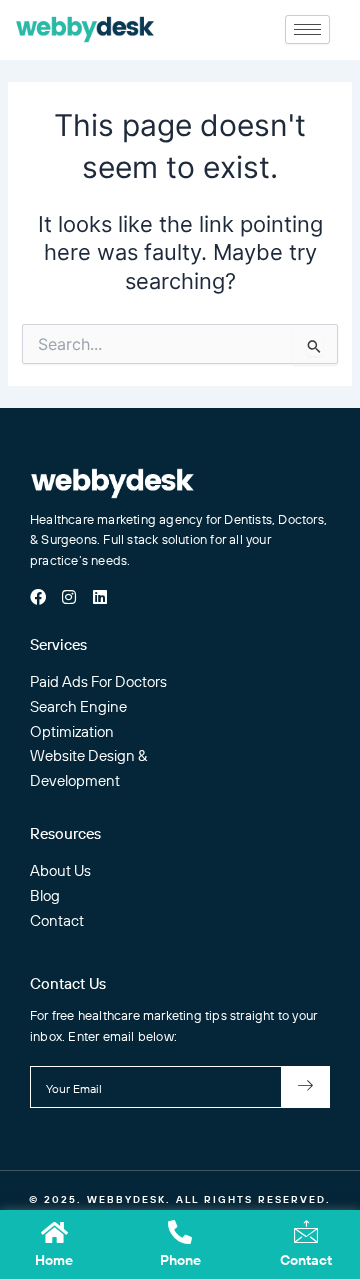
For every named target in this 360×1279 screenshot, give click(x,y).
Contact (306, 1260)
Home (54, 1260)
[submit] (306, 1087)
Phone (180, 1260)
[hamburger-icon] (307, 29)
